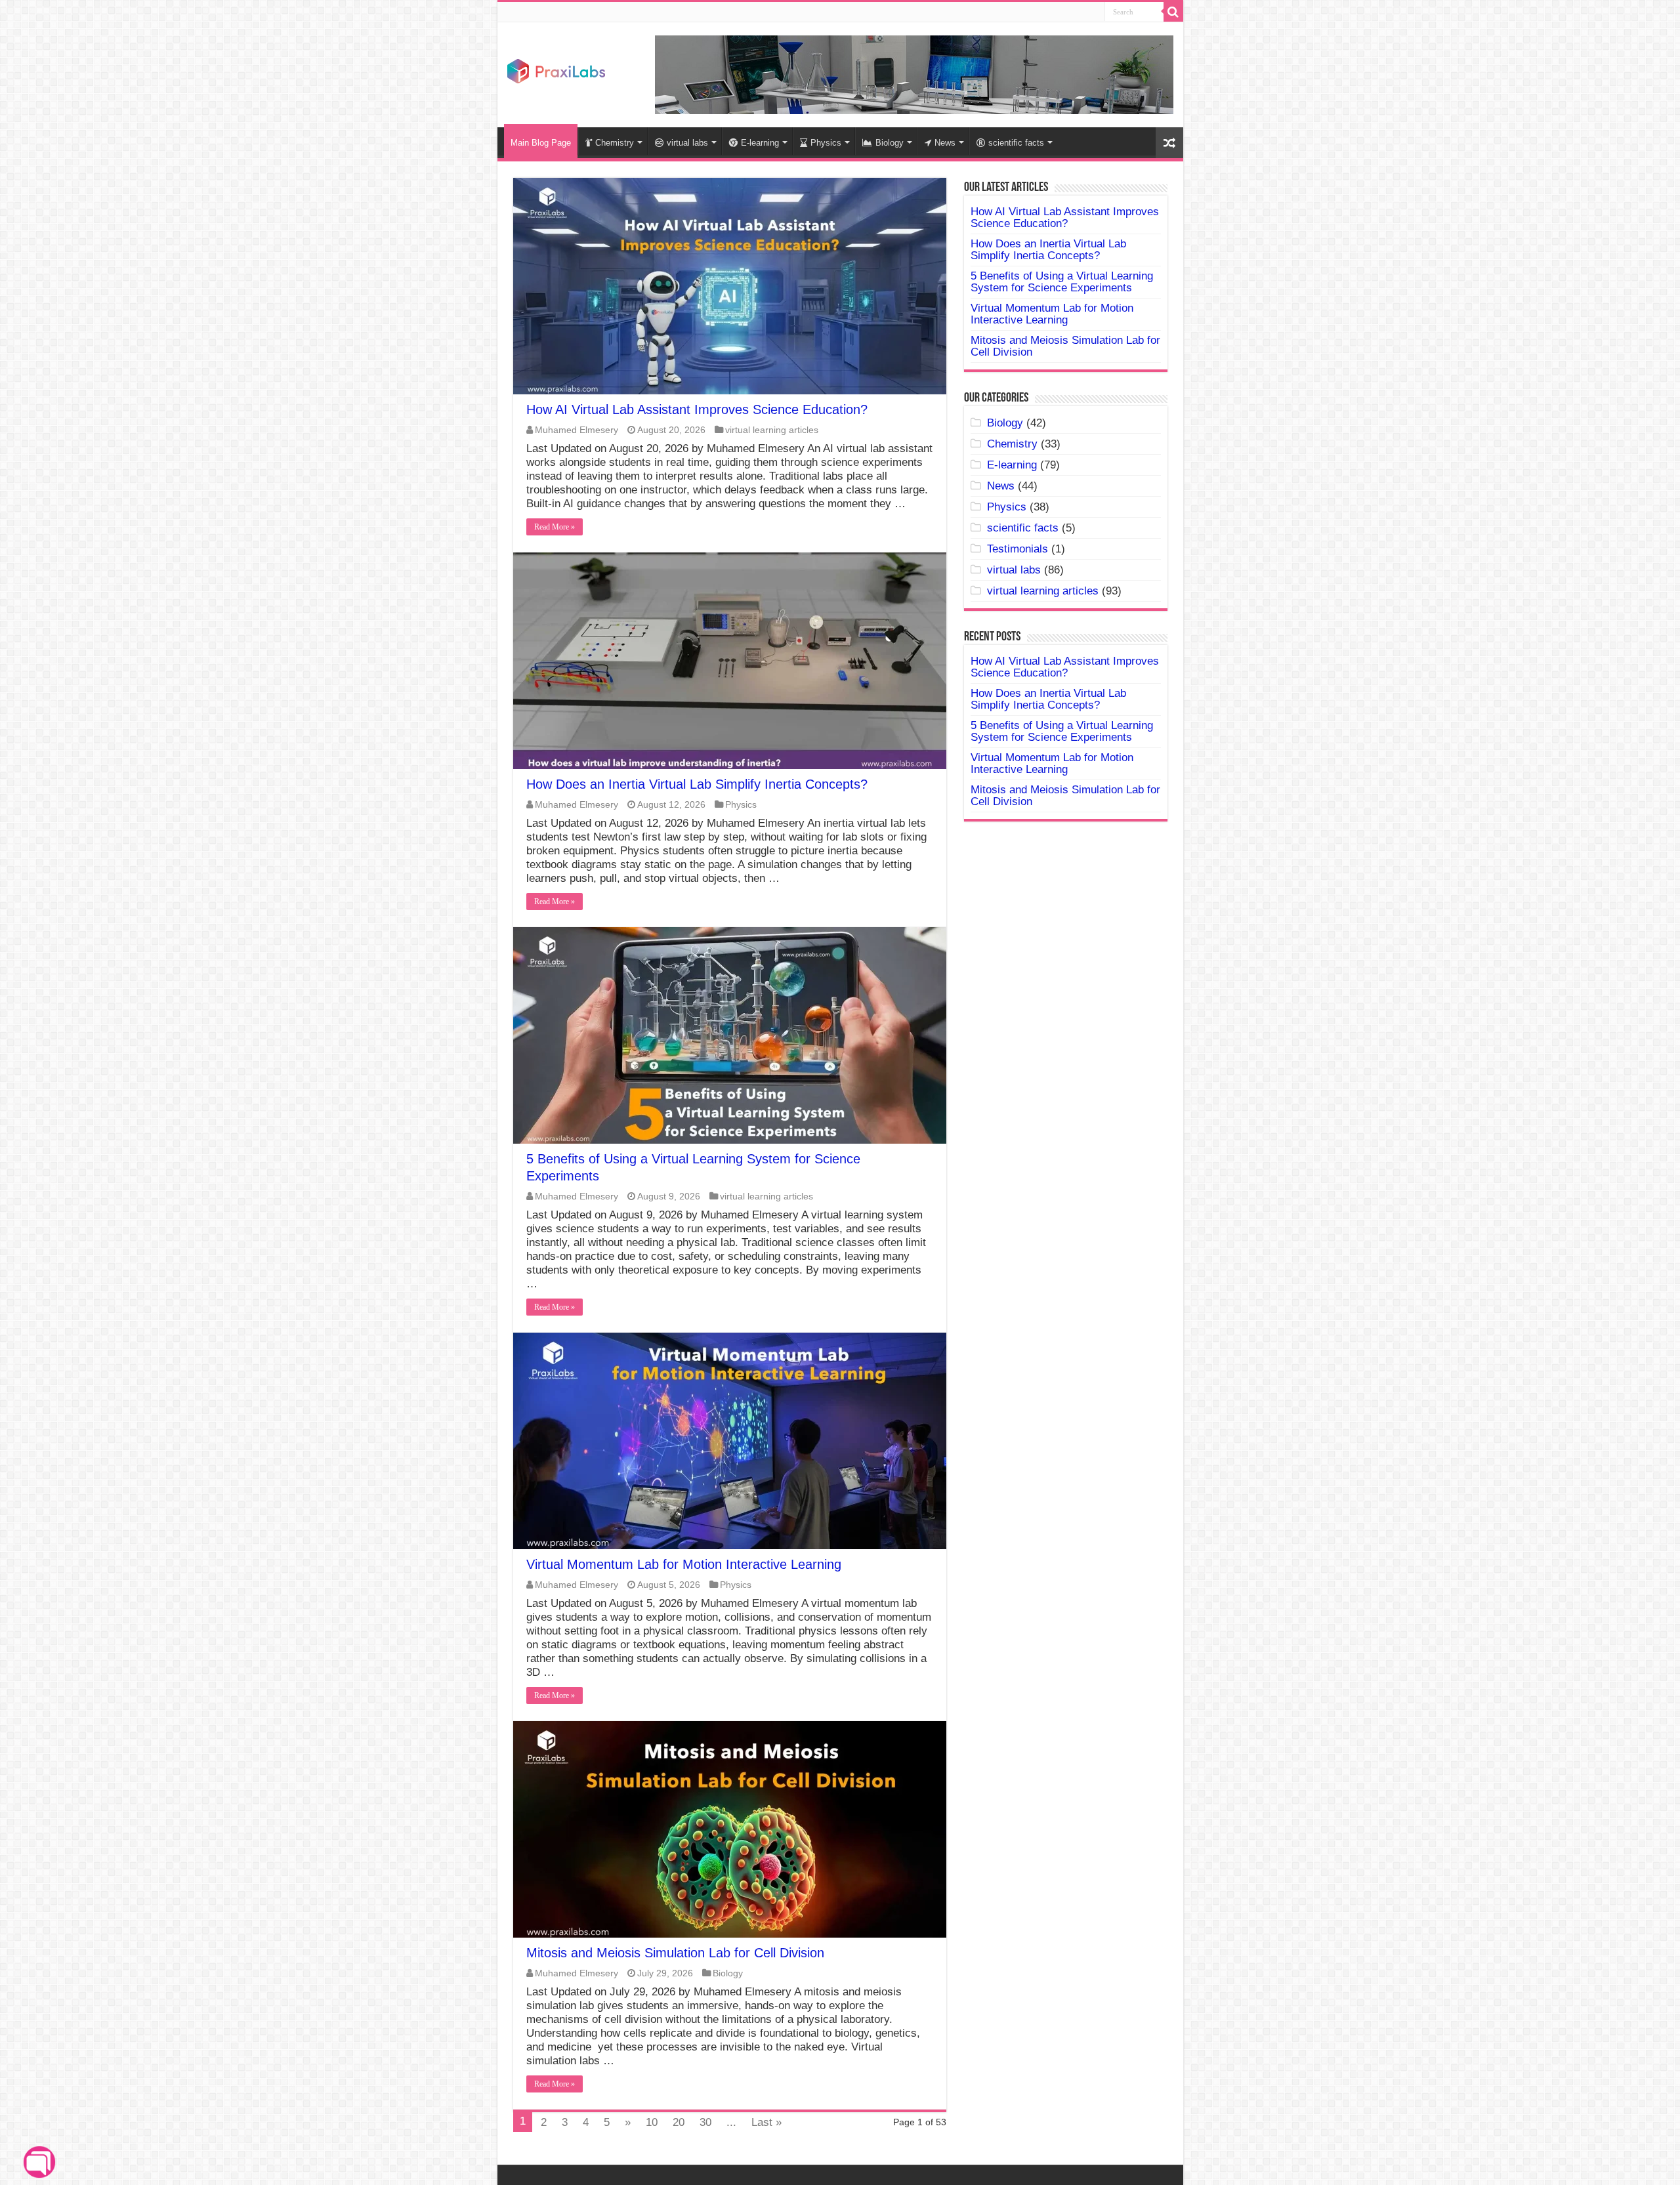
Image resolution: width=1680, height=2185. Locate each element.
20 (679, 2122)
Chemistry (615, 143)
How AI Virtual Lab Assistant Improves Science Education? (697, 409)
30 (705, 2122)
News (945, 143)
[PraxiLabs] (556, 70)
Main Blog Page (541, 143)
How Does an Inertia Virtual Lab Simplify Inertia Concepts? (697, 784)
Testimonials (1018, 549)
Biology (890, 143)
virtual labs (687, 143)
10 (652, 2122)
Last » (766, 2122)
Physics (826, 143)
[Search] (1173, 12)
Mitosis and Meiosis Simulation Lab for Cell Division (675, 1953)
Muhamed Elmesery (577, 430)
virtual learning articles (772, 430)
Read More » (555, 527)
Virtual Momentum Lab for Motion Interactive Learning (684, 1564)
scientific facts (1016, 143)
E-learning (760, 143)
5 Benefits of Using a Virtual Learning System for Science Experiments (1062, 282)
